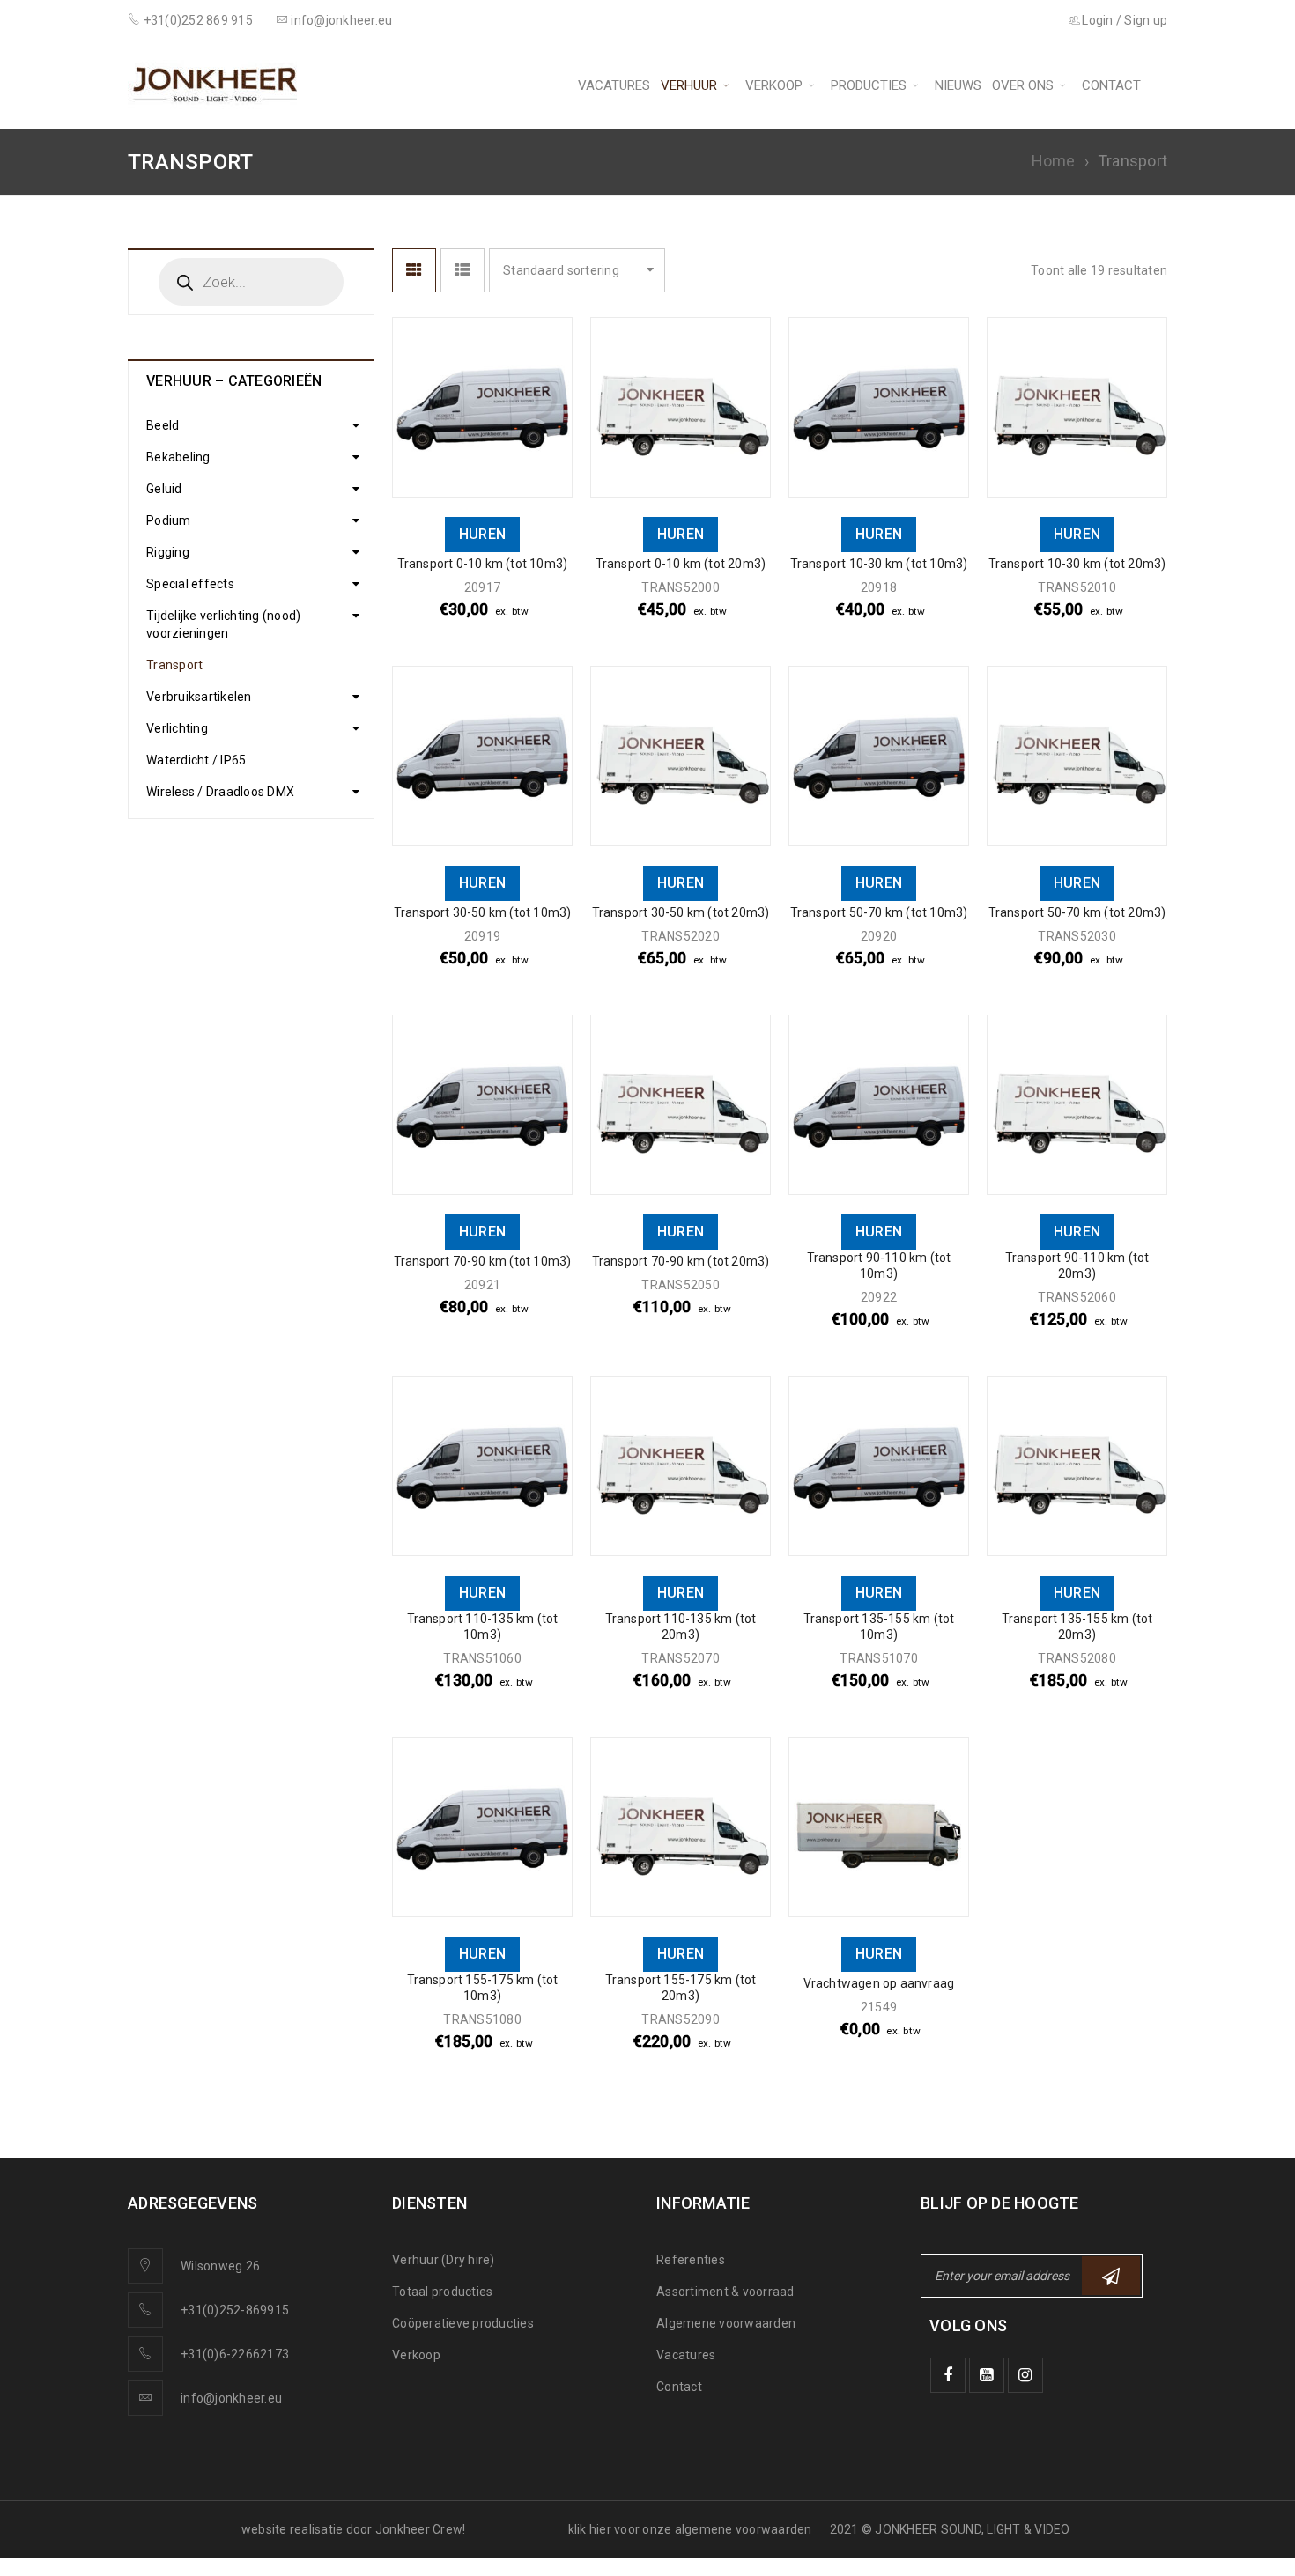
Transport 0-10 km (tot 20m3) (681, 564)
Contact (679, 2387)
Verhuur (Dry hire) (444, 2260)
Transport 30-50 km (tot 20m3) (681, 912)
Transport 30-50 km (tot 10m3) (483, 912)
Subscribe (1111, 2276)
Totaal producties (442, 2292)
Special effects (190, 584)
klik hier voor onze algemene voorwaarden (690, 2529)
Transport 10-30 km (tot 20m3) (1077, 564)
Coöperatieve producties (463, 2323)
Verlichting (177, 728)
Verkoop (416, 2355)
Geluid (164, 489)
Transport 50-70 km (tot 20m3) (1077, 912)
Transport (174, 665)
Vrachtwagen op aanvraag (879, 1983)
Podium (169, 520)
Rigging (168, 552)
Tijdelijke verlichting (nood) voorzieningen (223, 624)
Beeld (163, 425)
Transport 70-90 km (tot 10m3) (483, 1261)
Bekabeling (178, 457)
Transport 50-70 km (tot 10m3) (879, 912)
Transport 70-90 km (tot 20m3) (681, 1261)
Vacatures (686, 2355)
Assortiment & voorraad (725, 2292)
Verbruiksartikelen (199, 697)
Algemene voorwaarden (726, 2323)
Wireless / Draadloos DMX (220, 792)
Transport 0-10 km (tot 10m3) (483, 564)
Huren (482, 534)
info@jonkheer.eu (231, 2398)
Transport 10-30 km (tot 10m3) (879, 564)
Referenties (691, 2260)
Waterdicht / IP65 (196, 760)
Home (1054, 161)
